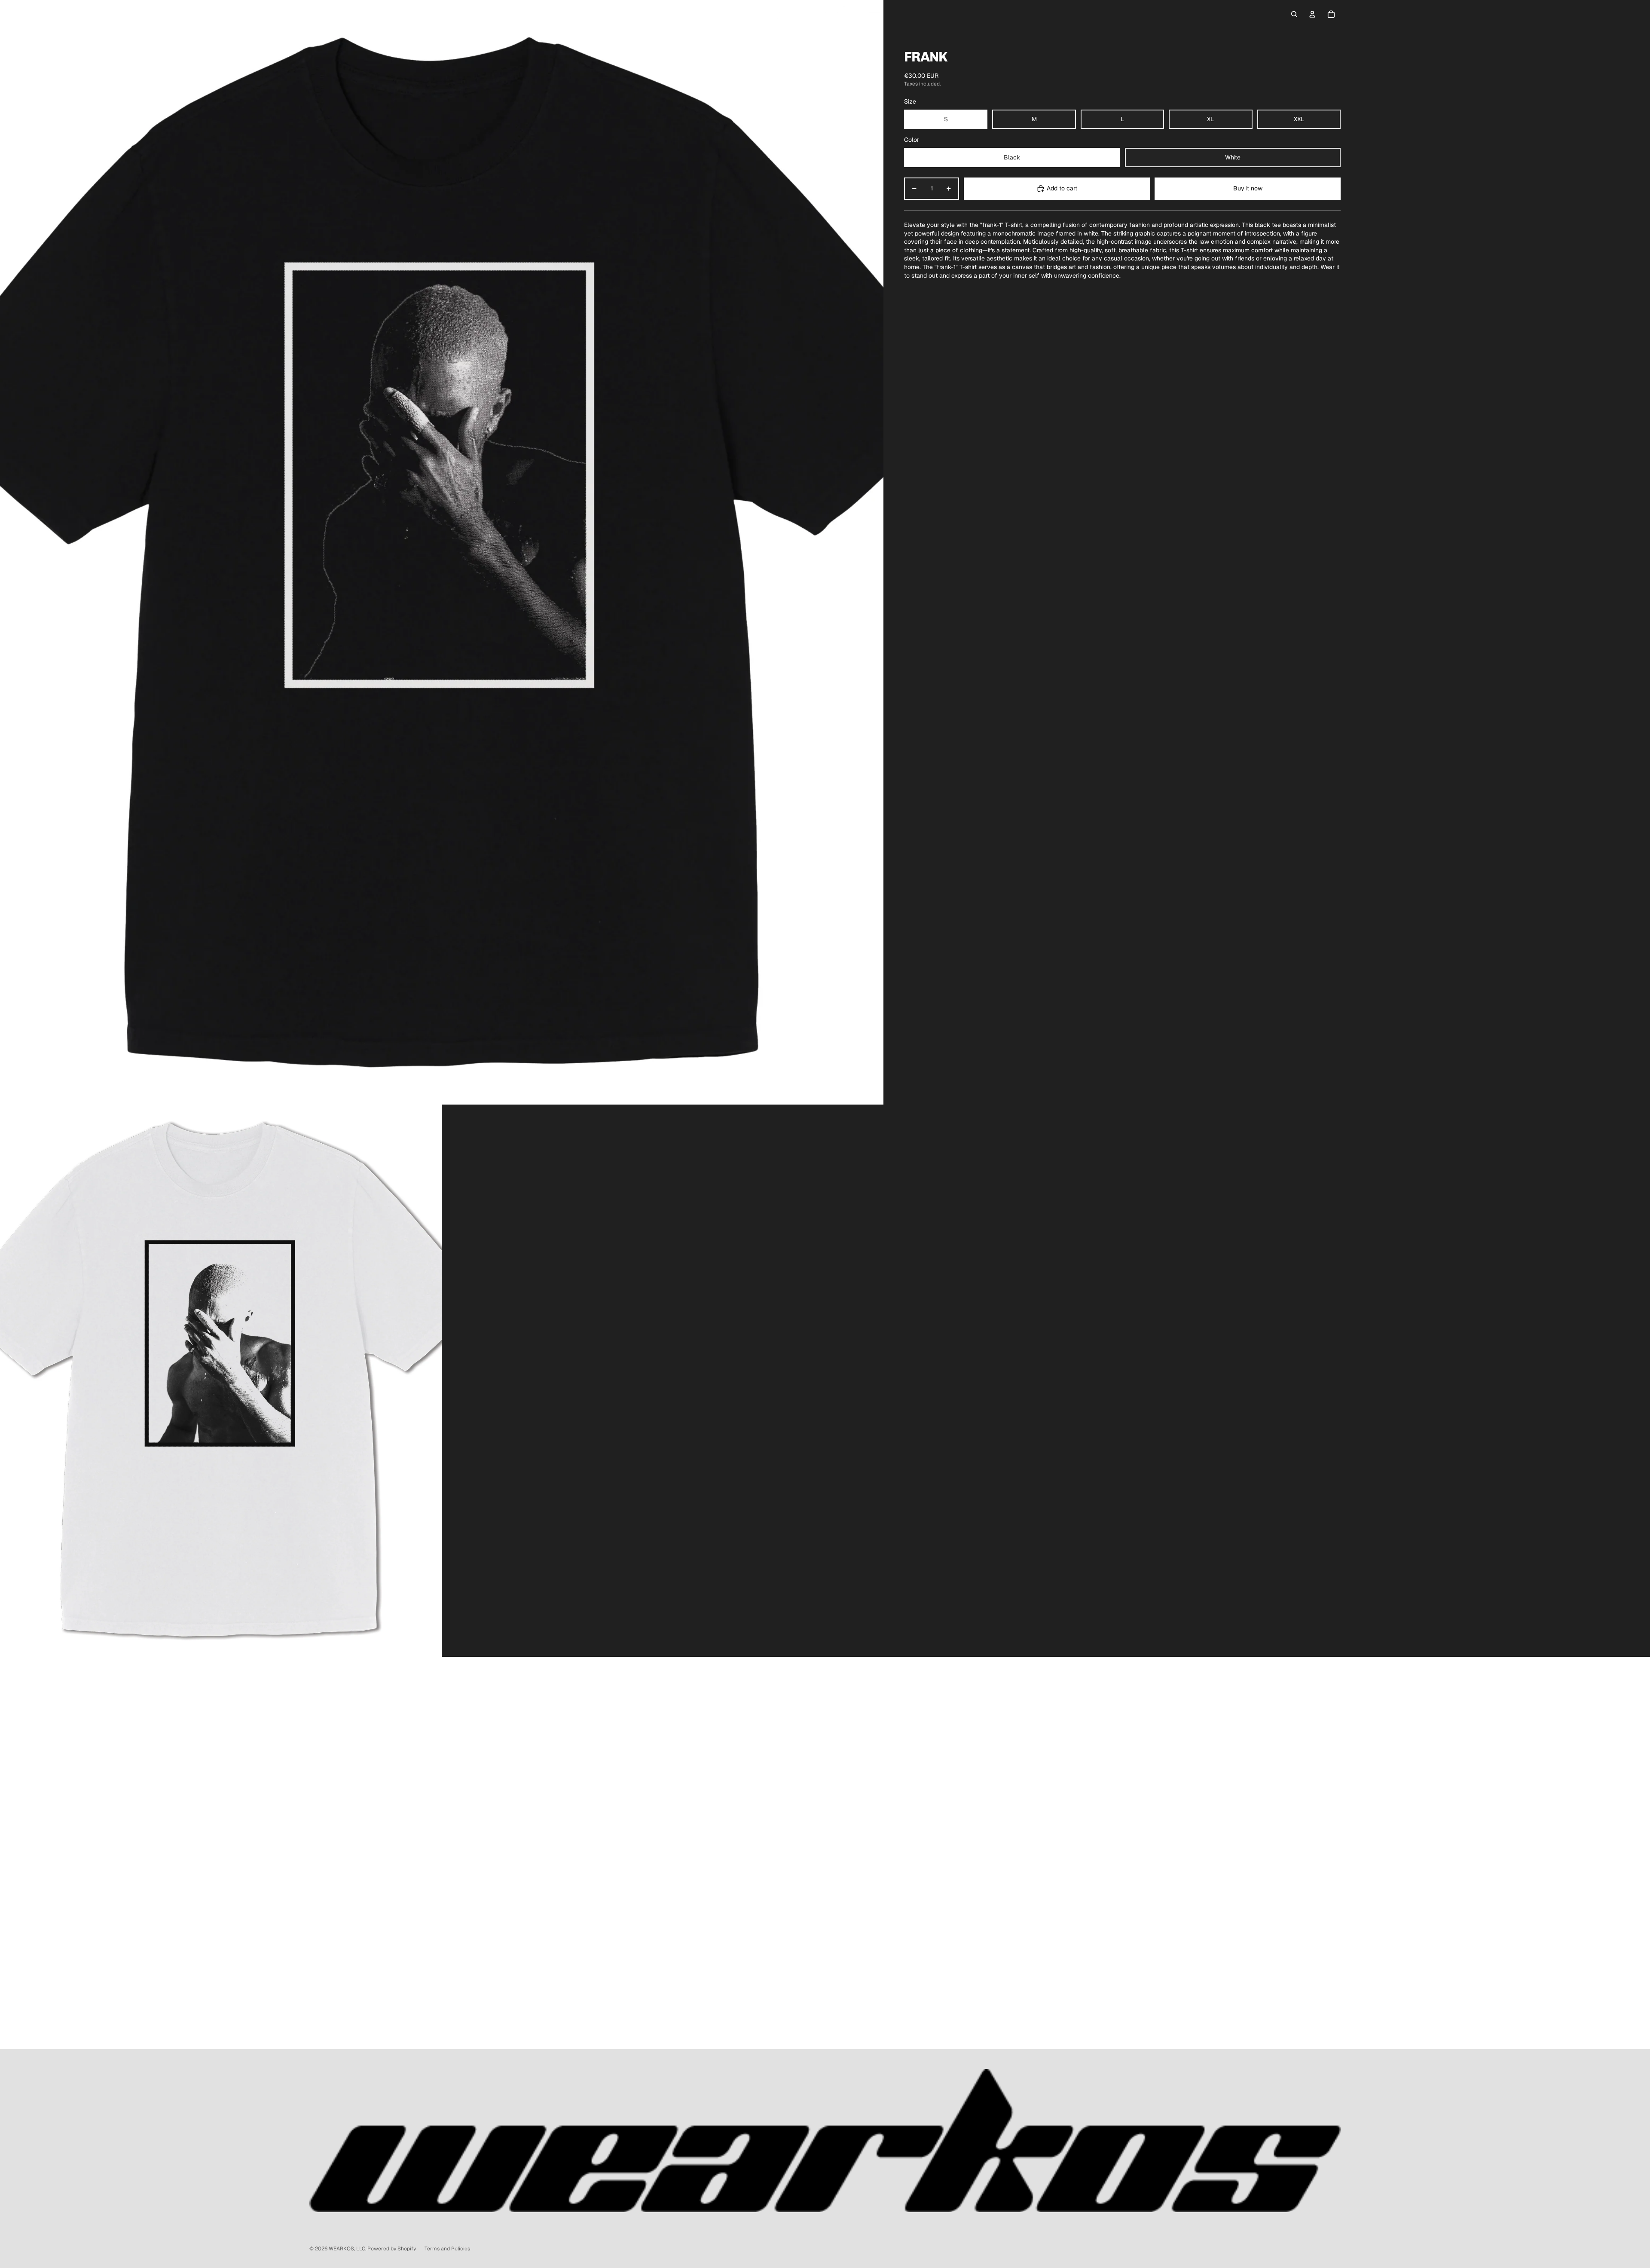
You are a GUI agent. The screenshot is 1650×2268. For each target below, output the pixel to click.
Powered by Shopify (392, 2249)
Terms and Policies (447, 2249)
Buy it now (1248, 188)
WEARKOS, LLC (347, 2249)
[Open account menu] (1312, 14)
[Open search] (1294, 14)
